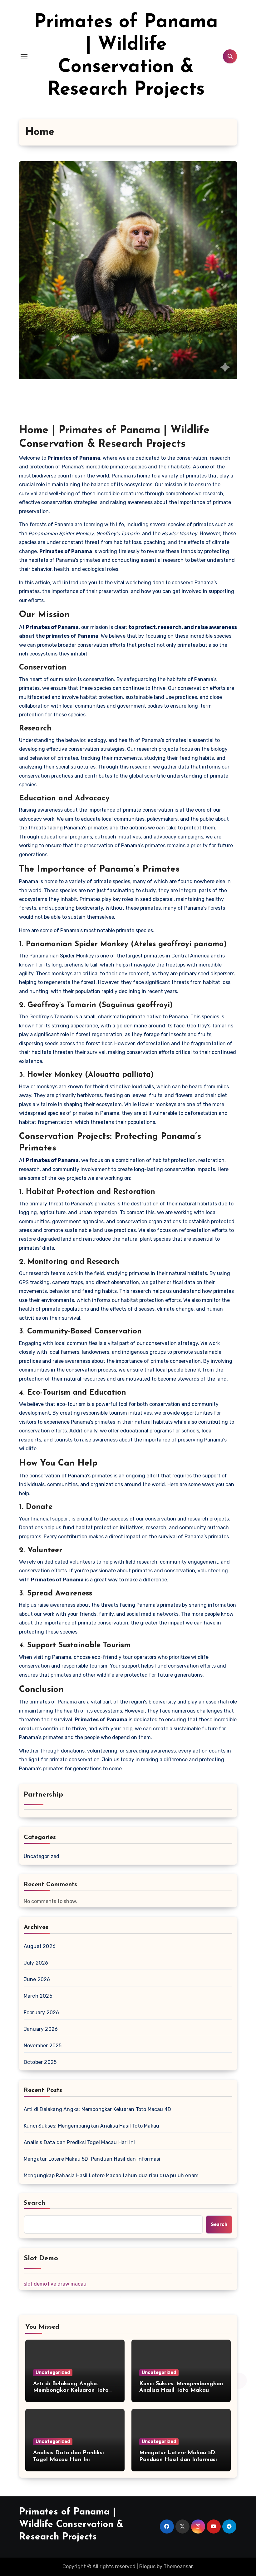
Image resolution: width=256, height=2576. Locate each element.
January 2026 (41, 2029)
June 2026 (37, 1979)
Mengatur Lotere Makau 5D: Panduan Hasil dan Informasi (92, 2159)
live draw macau (67, 2284)
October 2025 (40, 2062)
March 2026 (38, 1996)
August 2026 (40, 1946)
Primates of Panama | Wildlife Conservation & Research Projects (71, 2525)
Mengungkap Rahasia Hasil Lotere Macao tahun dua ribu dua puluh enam (111, 2176)
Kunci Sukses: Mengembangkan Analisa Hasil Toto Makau (91, 2126)
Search (35, 2203)
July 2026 (36, 1963)
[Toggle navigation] (24, 56)
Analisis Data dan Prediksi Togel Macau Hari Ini (79, 2142)
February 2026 (42, 2012)
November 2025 (43, 2046)
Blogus (147, 2566)
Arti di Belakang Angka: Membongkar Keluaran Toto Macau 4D (97, 2109)
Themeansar (178, 2566)
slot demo (35, 2284)
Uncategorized (42, 1856)
